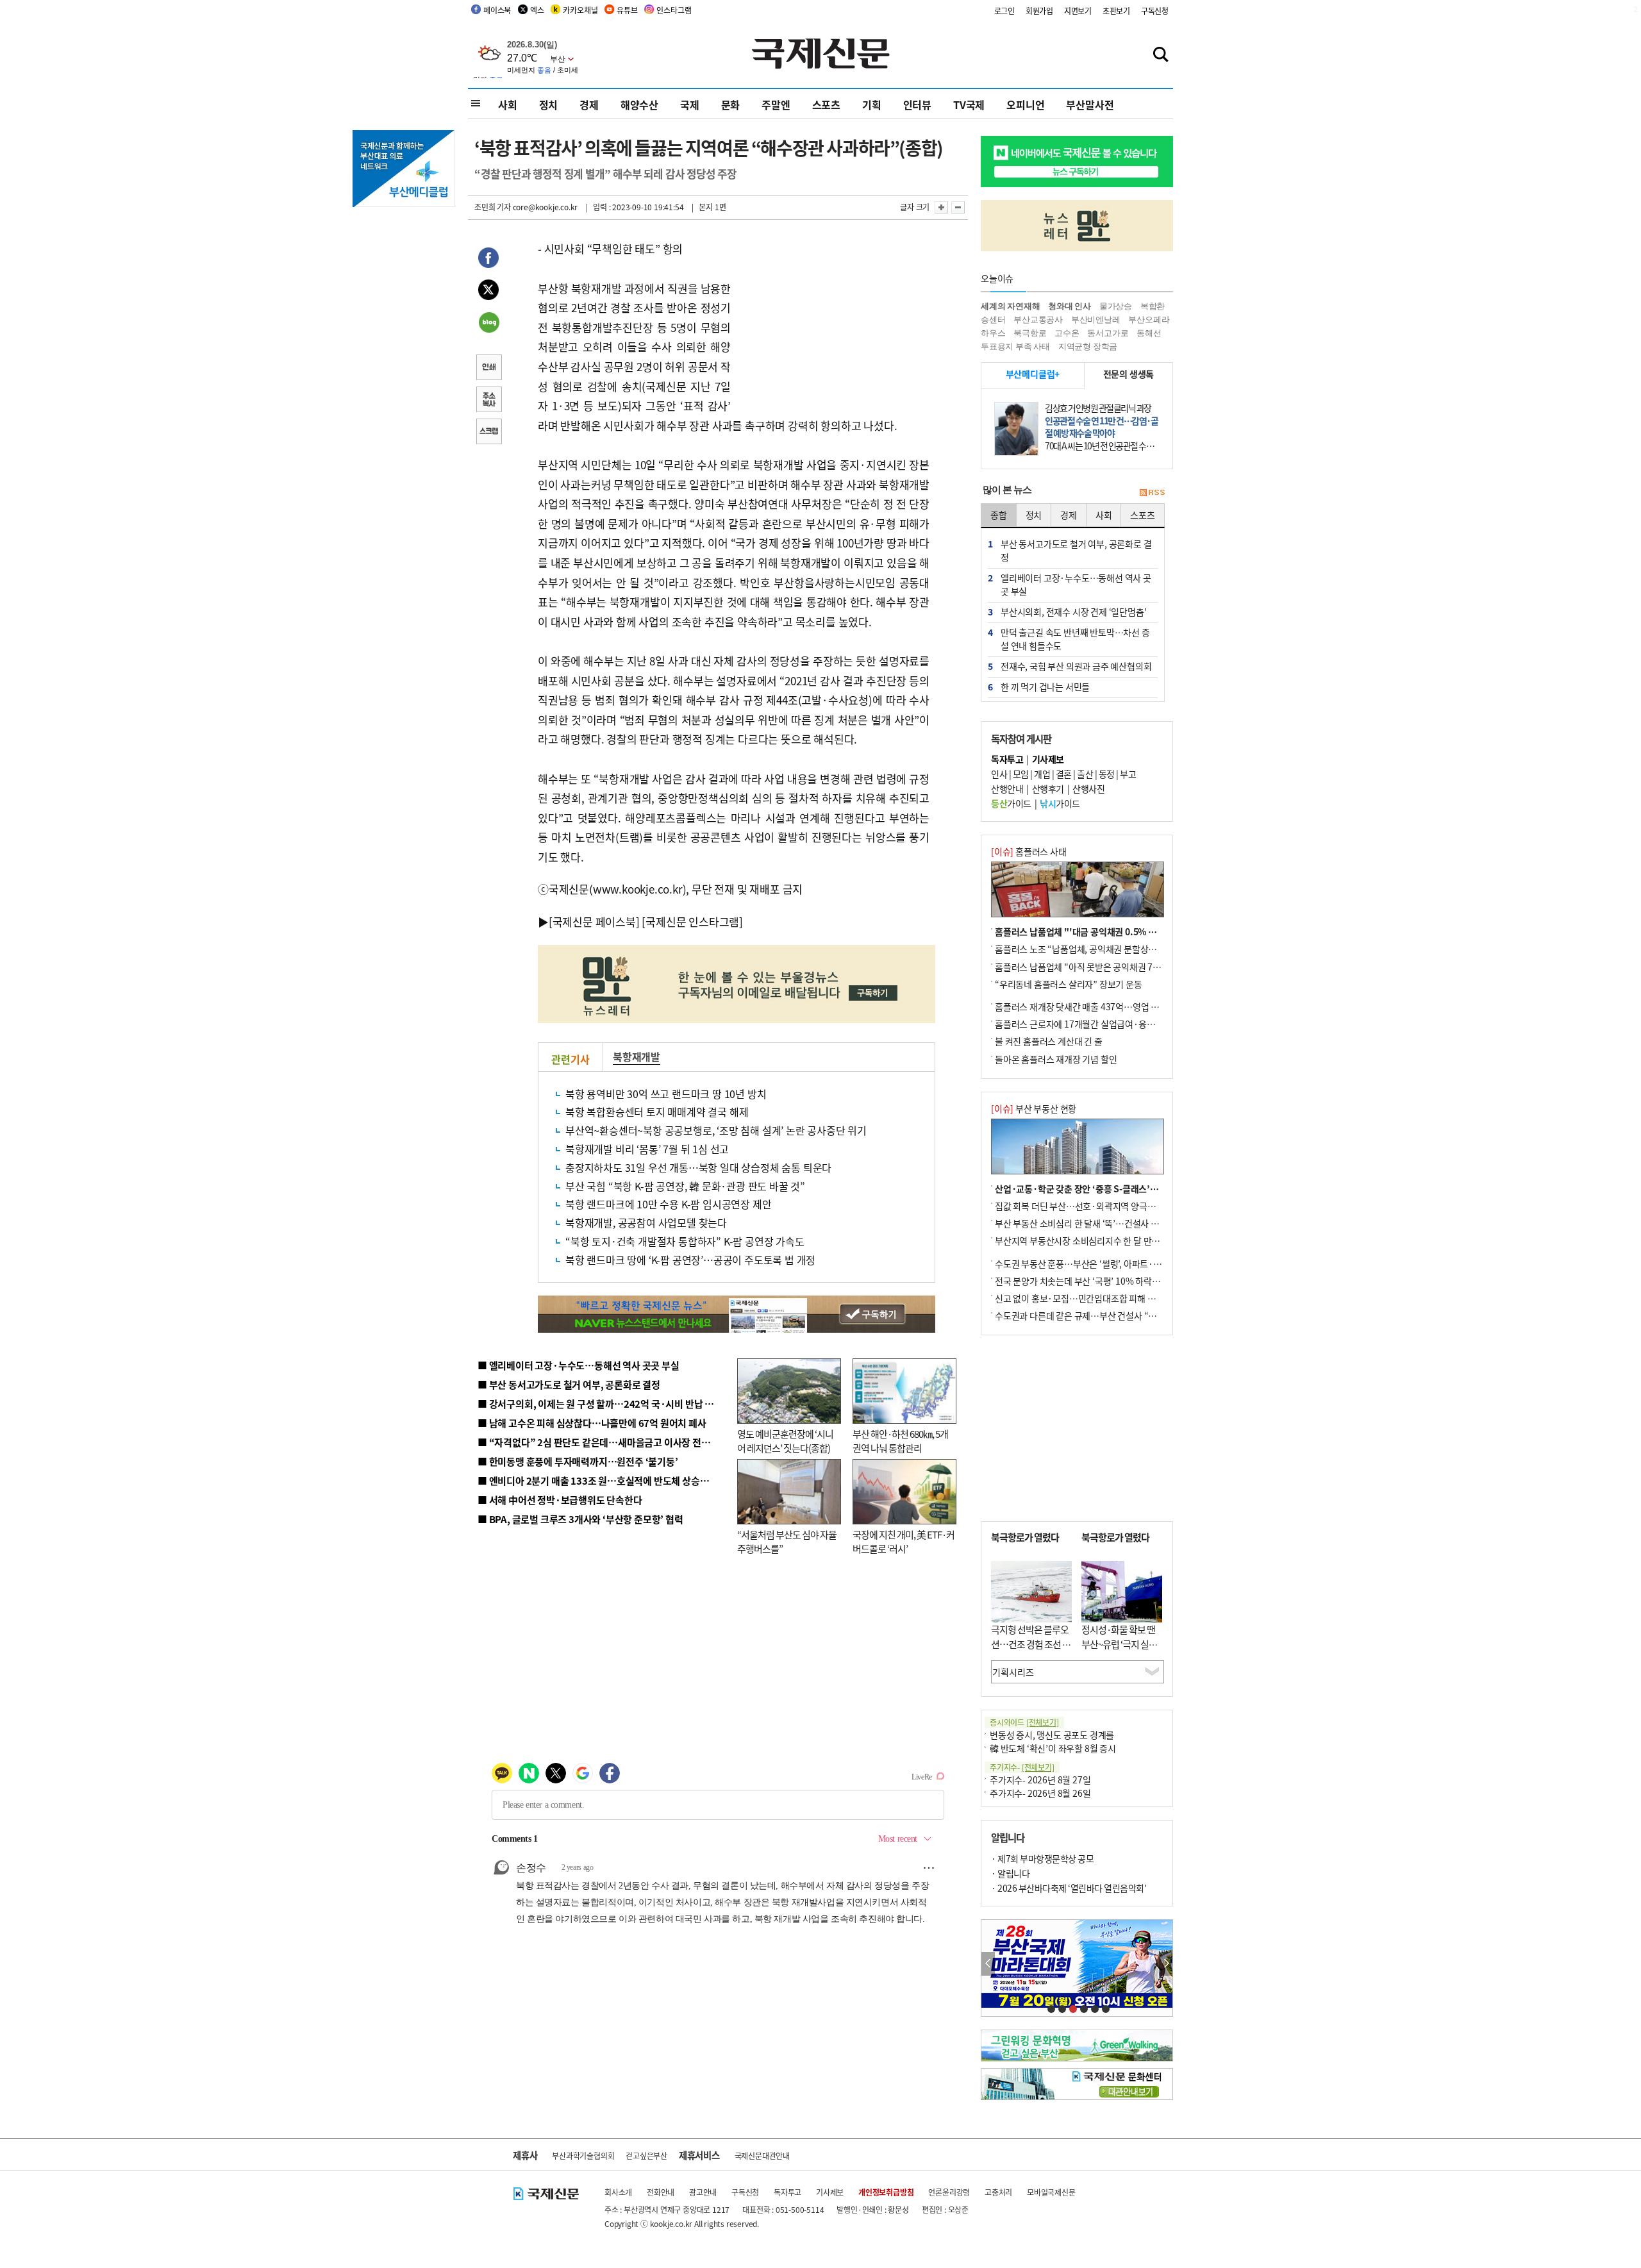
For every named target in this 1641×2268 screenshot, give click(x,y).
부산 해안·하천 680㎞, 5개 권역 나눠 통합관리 (900, 1441)
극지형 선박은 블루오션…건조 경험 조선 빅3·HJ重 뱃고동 (1031, 1644)
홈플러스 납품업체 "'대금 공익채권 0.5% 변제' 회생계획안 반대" (1114, 931)
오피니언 (1025, 104)
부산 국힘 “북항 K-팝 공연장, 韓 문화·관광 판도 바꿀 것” (685, 1186)
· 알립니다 (1010, 1873)
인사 (999, 774)
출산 (1085, 774)
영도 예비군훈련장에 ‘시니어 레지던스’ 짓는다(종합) (785, 1441)
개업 (1042, 774)
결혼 (1064, 774)
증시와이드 (1024, 1722)
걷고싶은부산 (646, 2155)
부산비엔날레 (1096, 320)
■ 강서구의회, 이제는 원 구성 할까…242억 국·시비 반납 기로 (600, 1404)
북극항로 (1030, 333)
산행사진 (1088, 788)
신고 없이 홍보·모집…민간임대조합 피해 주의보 (1083, 1298)
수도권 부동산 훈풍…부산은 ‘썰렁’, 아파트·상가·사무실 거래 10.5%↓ (1124, 1263)
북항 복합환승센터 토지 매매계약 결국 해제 (657, 1112)
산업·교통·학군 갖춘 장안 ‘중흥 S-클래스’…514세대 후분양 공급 (1115, 1188)
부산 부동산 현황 (1034, 1108)
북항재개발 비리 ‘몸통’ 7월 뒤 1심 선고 (647, 1149)
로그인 (1004, 11)
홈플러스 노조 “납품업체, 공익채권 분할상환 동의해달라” (1099, 949)
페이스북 (497, 10)
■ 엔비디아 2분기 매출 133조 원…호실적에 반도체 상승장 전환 (603, 1480)
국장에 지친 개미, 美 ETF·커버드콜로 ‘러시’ (904, 1542)
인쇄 (488, 369)
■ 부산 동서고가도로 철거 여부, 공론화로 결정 (569, 1384)
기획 (872, 104)
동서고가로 (1108, 333)
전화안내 (661, 2192)
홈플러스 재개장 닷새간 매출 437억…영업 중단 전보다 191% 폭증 (1116, 1006)
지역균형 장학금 (1088, 346)
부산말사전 (1090, 104)
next (1166, 1964)
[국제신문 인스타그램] (692, 921)
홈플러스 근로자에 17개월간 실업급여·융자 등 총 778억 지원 (1106, 1024)
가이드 (1011, 803)
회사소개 (618, 2192)
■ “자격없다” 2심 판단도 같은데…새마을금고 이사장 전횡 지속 (604, 1442)
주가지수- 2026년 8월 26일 (1040, 1793)
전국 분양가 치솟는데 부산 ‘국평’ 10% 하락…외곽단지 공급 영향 (1112, 1281)
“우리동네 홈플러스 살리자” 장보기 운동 (1069, 984)
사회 (508, 104)
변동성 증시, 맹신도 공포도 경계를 (1052, 1735)
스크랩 (488, 433)
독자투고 (787, 2192)
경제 (589, 104)
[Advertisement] (833, 319)
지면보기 (1078, 11)
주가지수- (1022, 1767)
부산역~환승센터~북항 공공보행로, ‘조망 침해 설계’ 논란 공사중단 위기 (716, 1130)
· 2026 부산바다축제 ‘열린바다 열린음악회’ (1069, 1888)
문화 (731, 104)
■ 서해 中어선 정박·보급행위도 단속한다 (560, 1500)
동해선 (1149, 333)
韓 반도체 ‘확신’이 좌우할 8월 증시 (1053, 1748)
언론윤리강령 (949, 2192)
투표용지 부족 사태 (1015, 346)
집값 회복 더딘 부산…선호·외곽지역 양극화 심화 (1084, 1206)
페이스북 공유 (488, 260)
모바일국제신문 (1051, 2192)
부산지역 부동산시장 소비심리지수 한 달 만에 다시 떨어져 (1100, 1240)
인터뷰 (917, 104)
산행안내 (1007, 788)
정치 (549, 104)
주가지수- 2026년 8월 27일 (1040, 1780)
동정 (1107, 774)
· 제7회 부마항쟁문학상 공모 (1042, 1858)
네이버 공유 (488, 324)
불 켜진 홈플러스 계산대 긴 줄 (1049, 1041)
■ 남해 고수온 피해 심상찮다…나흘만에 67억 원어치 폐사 (592, 1423)
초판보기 (1116, 11)
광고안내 (703, 2192)
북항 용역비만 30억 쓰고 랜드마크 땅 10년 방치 (666, 1094)
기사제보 (830, 2192)
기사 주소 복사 (488, 401)
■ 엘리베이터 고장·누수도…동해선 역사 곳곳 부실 (579, 1365)
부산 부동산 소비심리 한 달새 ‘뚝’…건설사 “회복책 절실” (1098, 1223)
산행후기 (1048, 788)
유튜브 (627, 10)
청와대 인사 (1070, 306)
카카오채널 (580, 10)
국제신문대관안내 (762, 2155)
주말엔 (776, 104)
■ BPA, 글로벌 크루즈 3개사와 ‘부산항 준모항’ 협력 (580, 1519)
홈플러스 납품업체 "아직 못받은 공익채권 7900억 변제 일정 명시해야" (1123, 967)
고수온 (1067, 333)
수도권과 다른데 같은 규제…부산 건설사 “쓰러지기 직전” (1099, 1315)
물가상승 (1116, 306)
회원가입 (1039, 11)
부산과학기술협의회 (583, 2155)
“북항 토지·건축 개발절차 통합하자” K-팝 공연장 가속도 (685, 1241)
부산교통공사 (1038, 320)
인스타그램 (674, 10)
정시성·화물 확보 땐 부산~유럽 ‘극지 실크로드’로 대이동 (1119, 1644)
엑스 (537, 10)
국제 (690, 104)
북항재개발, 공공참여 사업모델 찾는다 (646, 1222)
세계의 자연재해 (1010, 306)
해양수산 (639, 104)
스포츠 (826, 104)
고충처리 (998, 2192)
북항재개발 (637, 1056)
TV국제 (969, 104)
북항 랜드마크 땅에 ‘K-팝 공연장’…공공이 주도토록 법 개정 (690, 1260)
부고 (1128, 774)
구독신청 (1155, 11)
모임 (1021, 774)
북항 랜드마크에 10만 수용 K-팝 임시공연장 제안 (668, 1204)
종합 (999, 515)
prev (988, 1964)
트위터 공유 (488, 292)
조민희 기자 (493, 207)
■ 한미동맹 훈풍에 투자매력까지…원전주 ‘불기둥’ (578, 1461)
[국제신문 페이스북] (594, 921)
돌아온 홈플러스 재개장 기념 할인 (1056, 1059)
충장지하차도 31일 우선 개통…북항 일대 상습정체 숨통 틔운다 (698, 1167)
